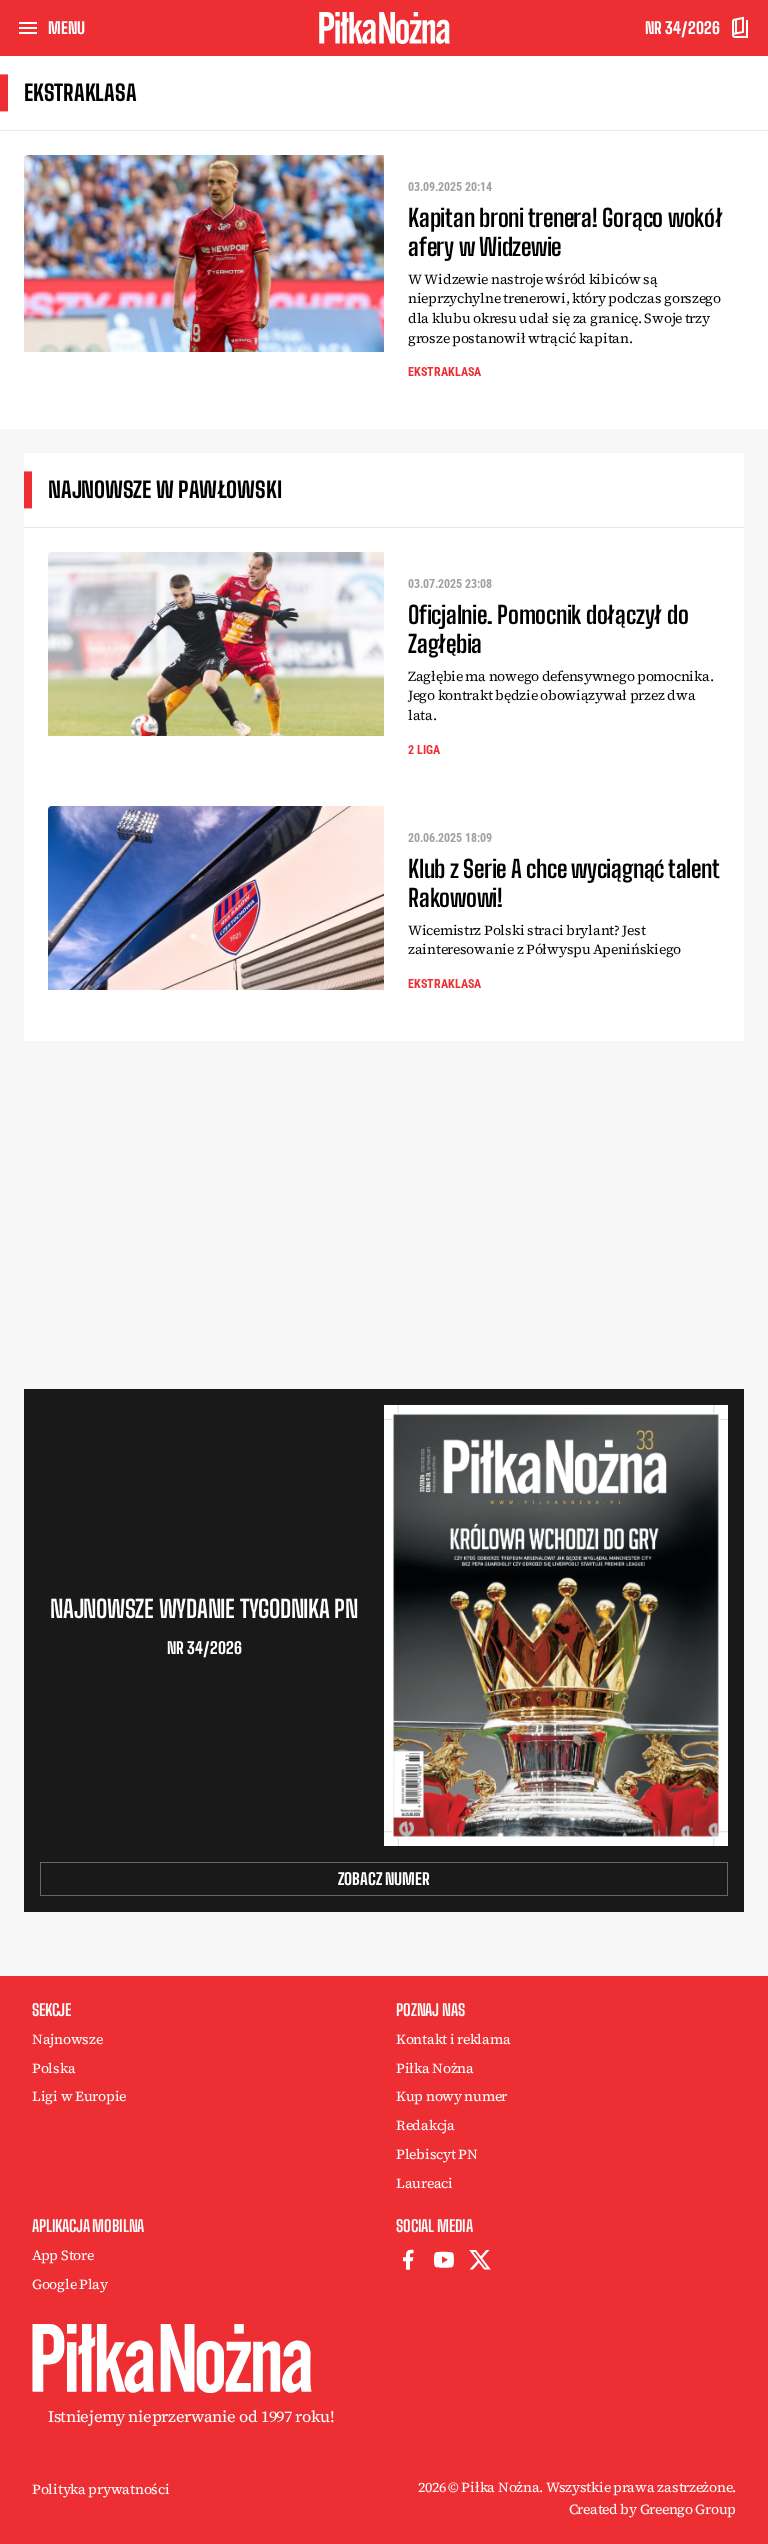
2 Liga (424, 750)
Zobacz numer (384, 1878)
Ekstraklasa (444, 372)
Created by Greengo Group (652, 2509)
